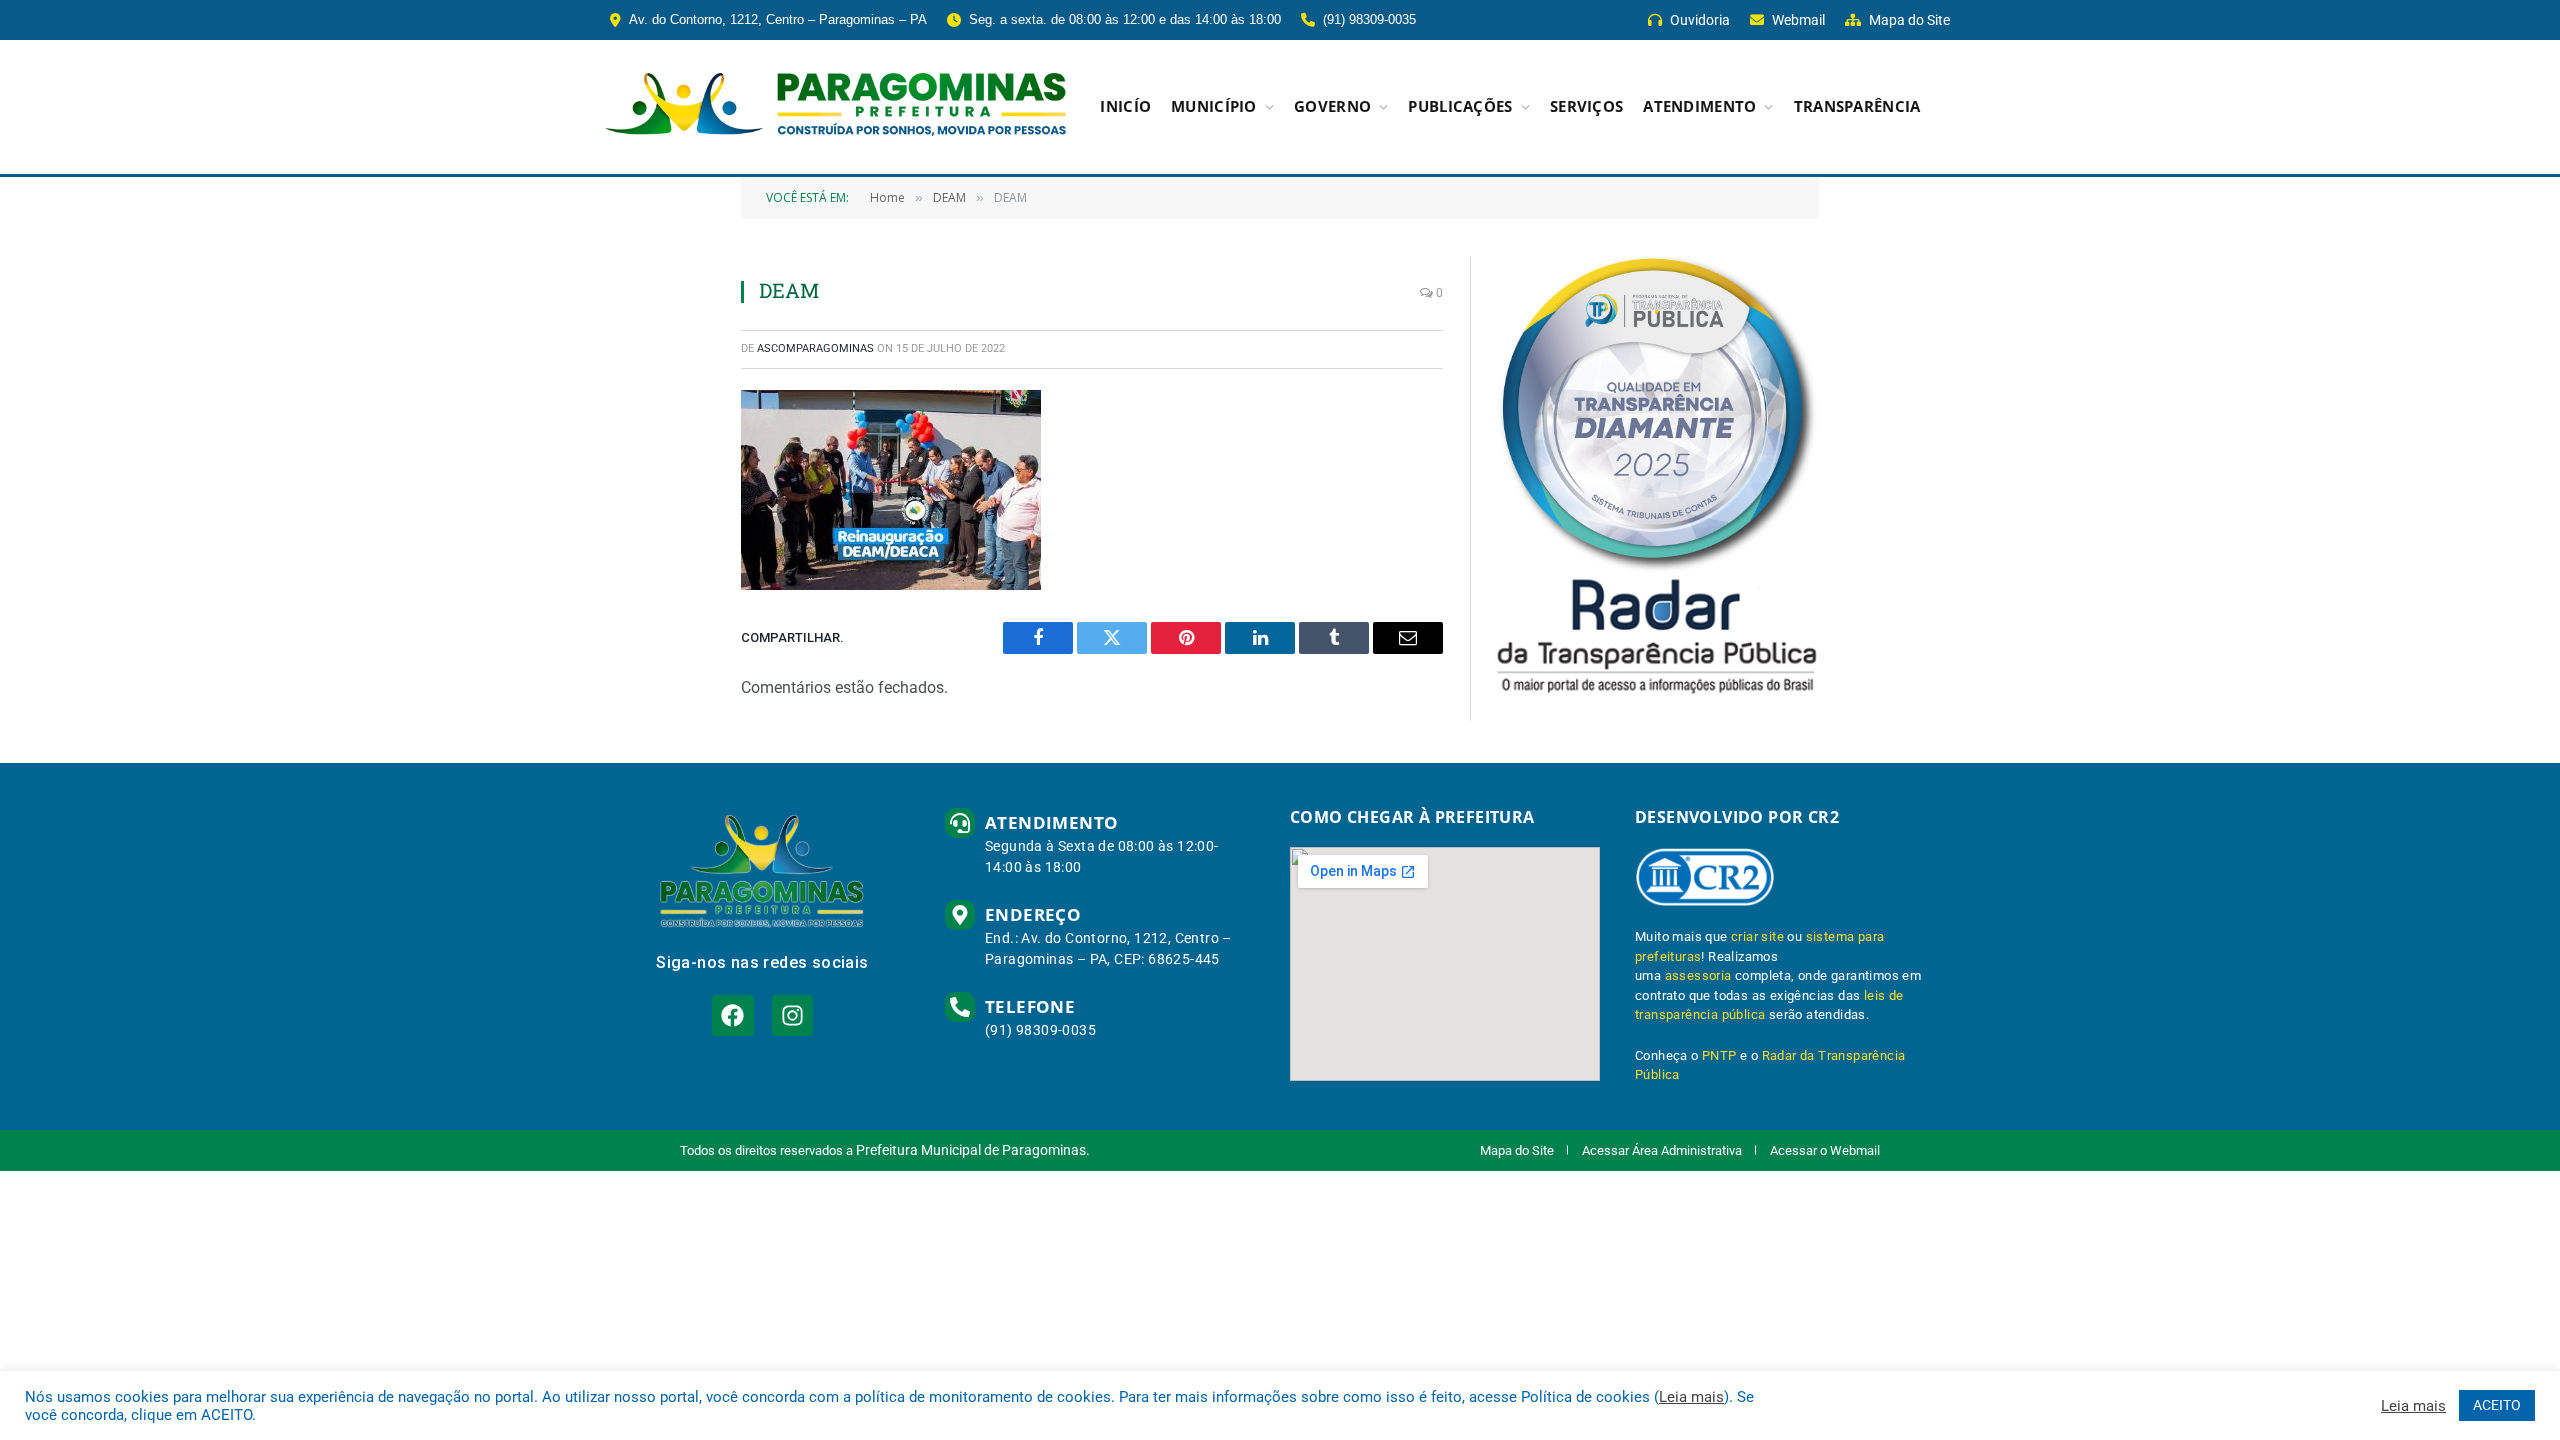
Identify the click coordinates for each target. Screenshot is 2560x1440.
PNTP (1719, 1055)
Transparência (1857, 106)
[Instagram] (792, 1015)
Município (1214, 106)
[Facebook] (732, 1015)
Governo (1332, 106)
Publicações (1460, 106)
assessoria (1698, 975)
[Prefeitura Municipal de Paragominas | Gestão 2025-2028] (835, 107)
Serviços (1586, 106)
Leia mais (1691, 1397)
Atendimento (1699, 106)
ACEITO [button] (2497, 1405)
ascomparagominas (815, 348)
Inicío (1125, 106)
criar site (1757, 936)
